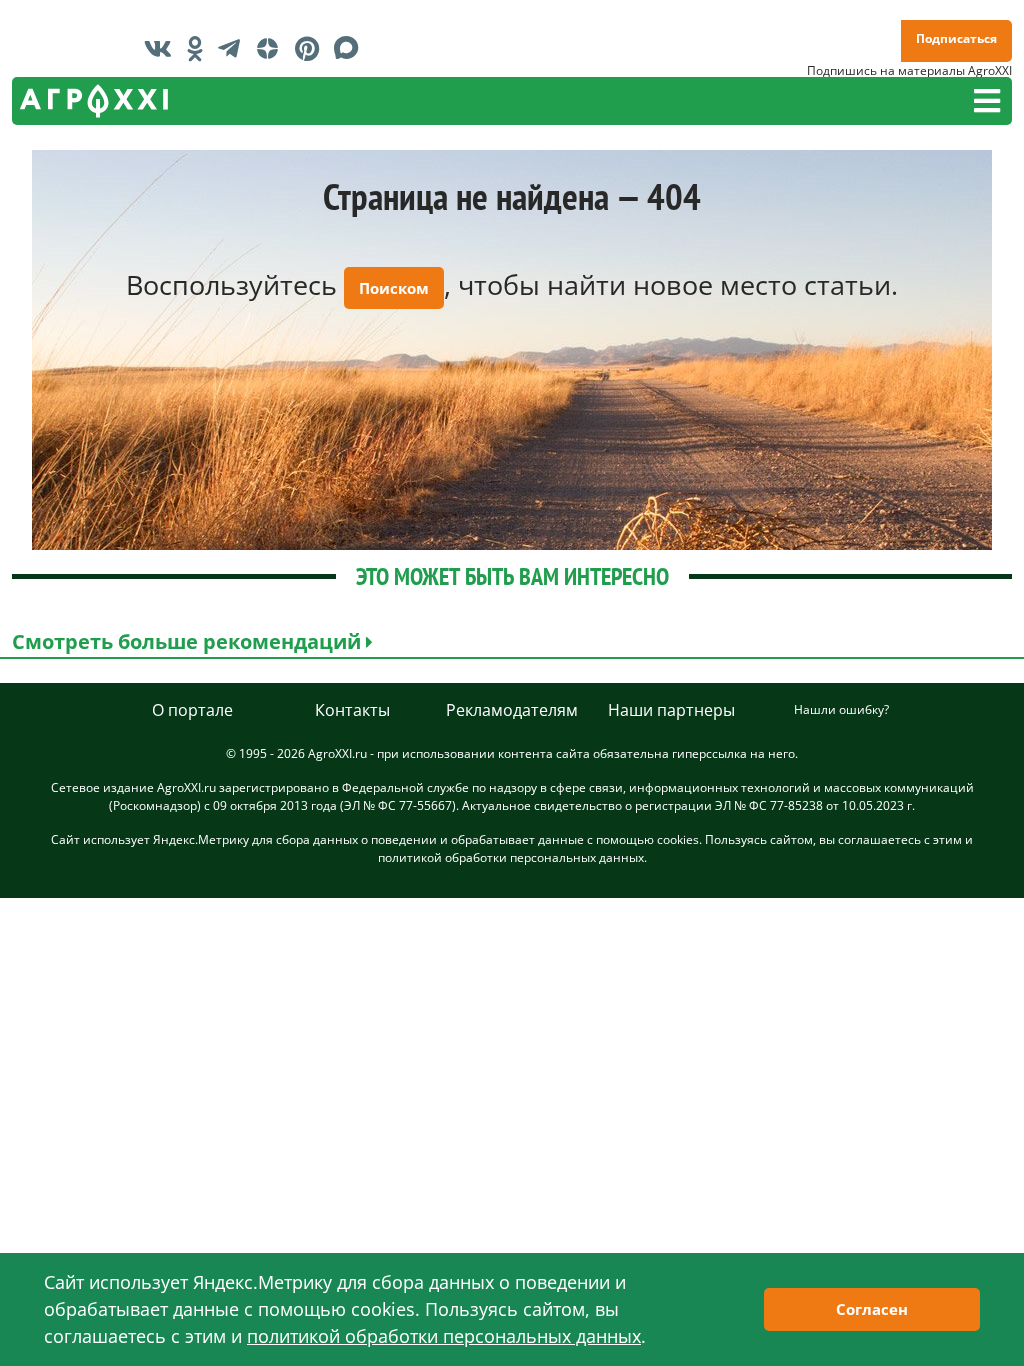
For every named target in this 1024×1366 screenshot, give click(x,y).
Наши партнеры (671, 710)
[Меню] (987, 101)
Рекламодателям (512, 710)
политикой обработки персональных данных (511, 857)
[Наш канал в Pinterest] (312, 48)
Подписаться (956, 38)
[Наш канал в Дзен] (272, 48)
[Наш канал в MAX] (351, 48)
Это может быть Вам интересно (512, 576)
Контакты (352, 710)
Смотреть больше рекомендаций (189, 641)
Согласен (872, 1309)
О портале (192, 710)
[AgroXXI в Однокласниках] (200, 48)
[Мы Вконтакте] (163, 48)
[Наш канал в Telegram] (234, 48)
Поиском (394, 288)
